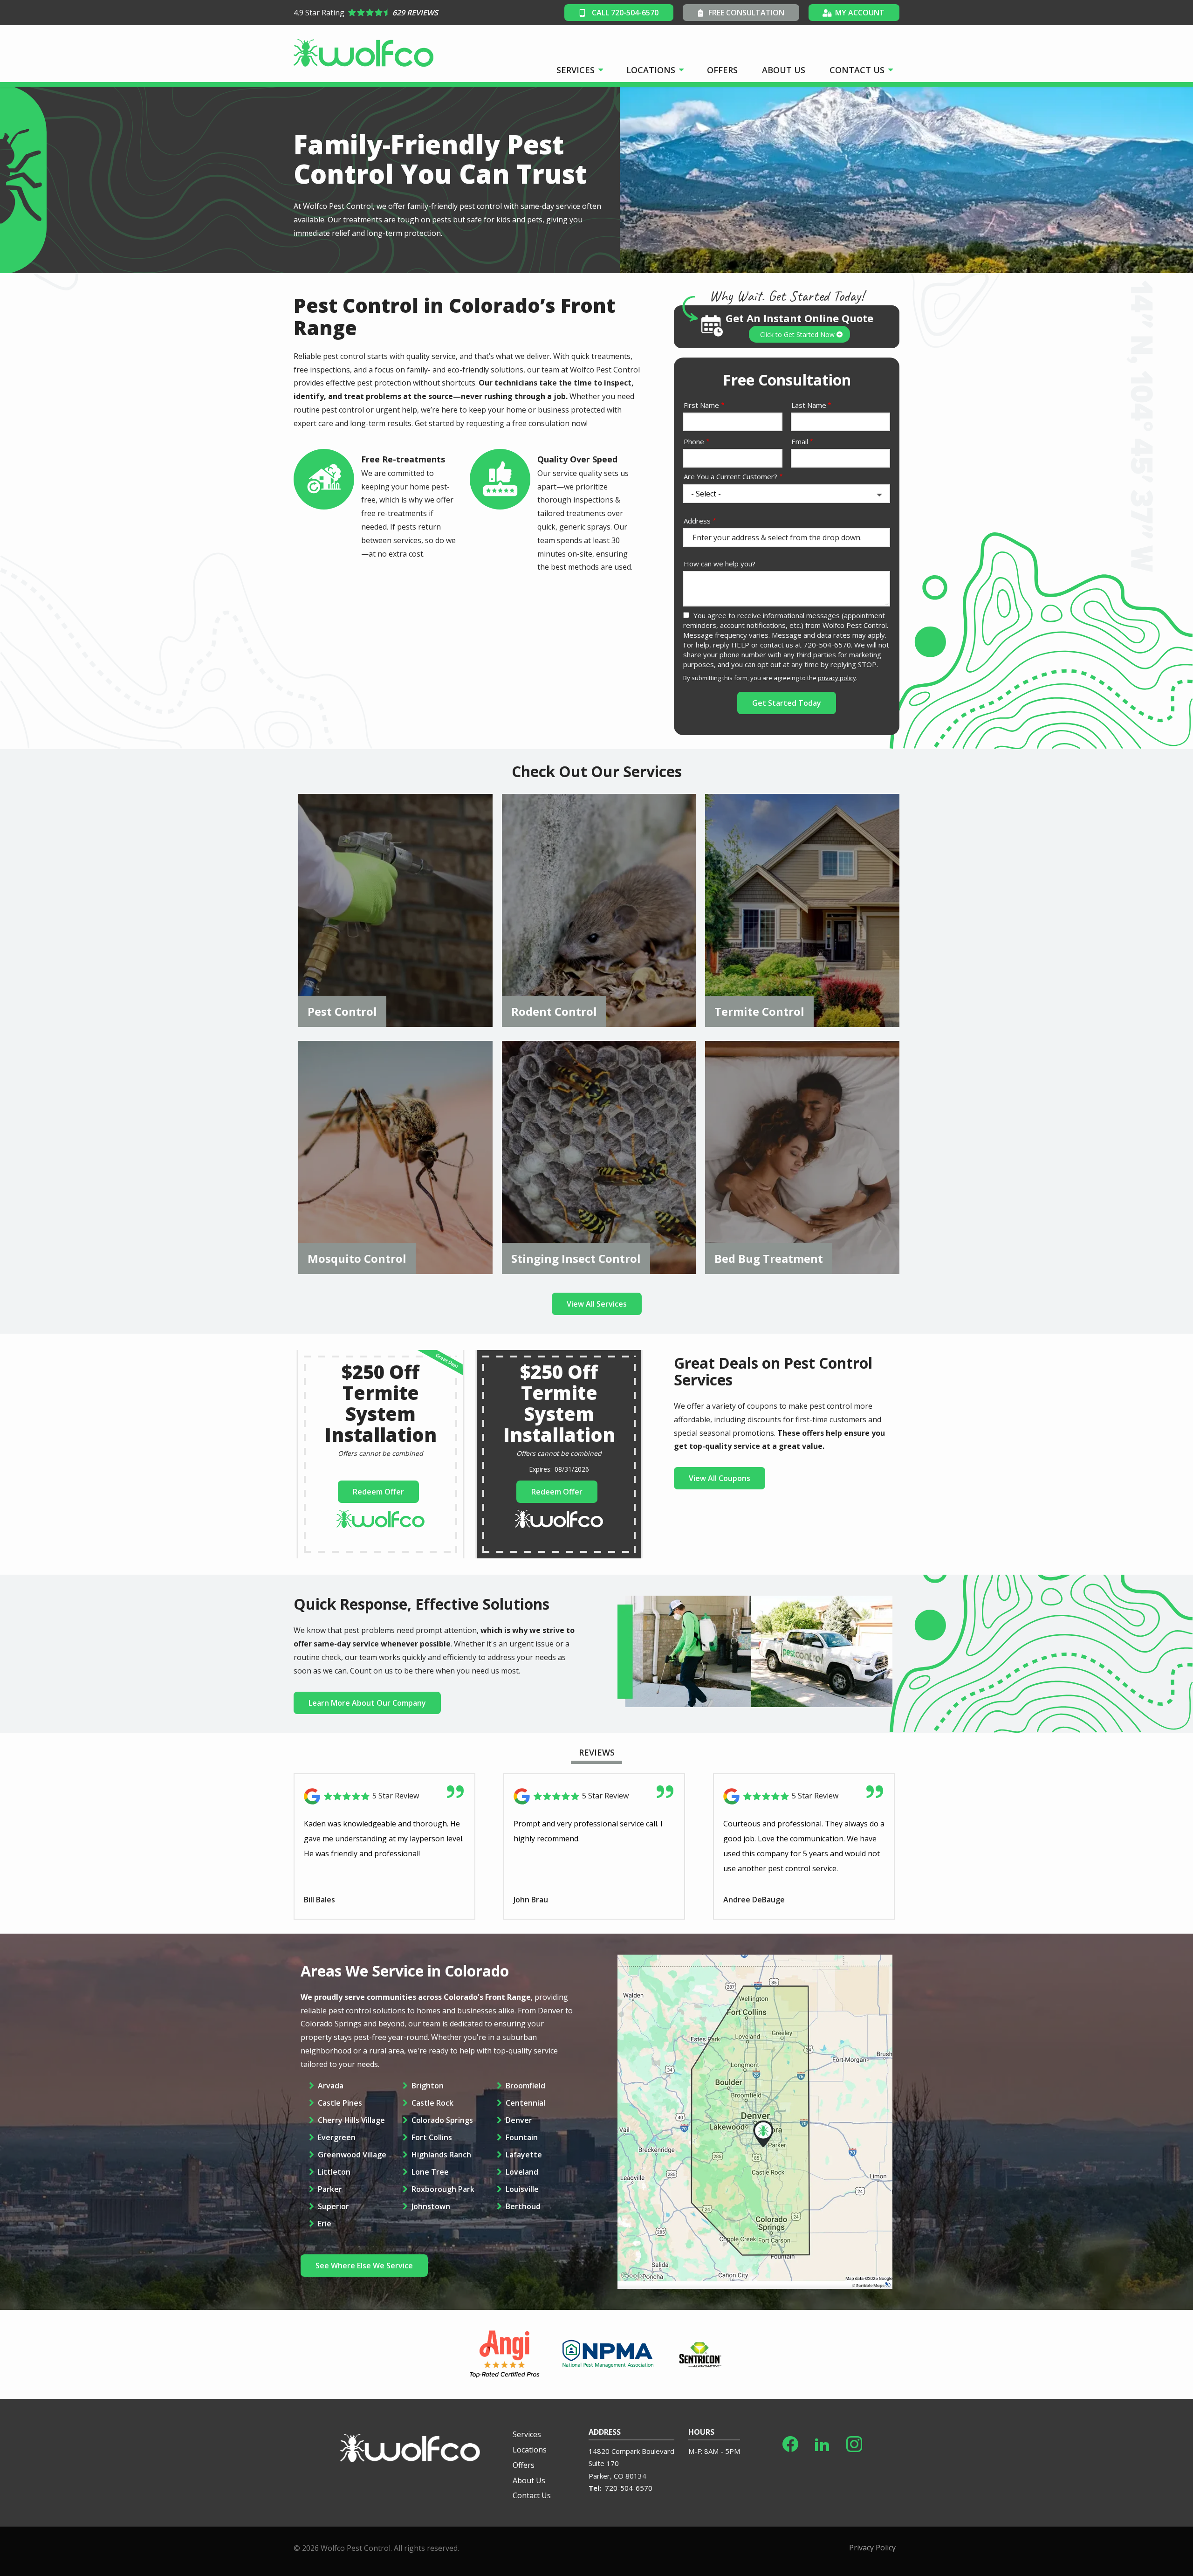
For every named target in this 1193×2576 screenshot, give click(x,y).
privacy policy (837, 678)
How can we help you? (720, 564)
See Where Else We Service (364, 2266)
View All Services (597, 1304)
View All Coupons (720, 1478)
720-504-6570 (629, 2488)
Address (697, 521)
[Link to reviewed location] (384, 1796)
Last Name (809, 405)
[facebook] (790, 2442)
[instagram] (854, 2442)
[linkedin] (822, 2442)
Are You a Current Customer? (730, 476)
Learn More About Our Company (367, 1703)
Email (800, 441)
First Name (701, 405)
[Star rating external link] (428, 13)
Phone (694, 441)
